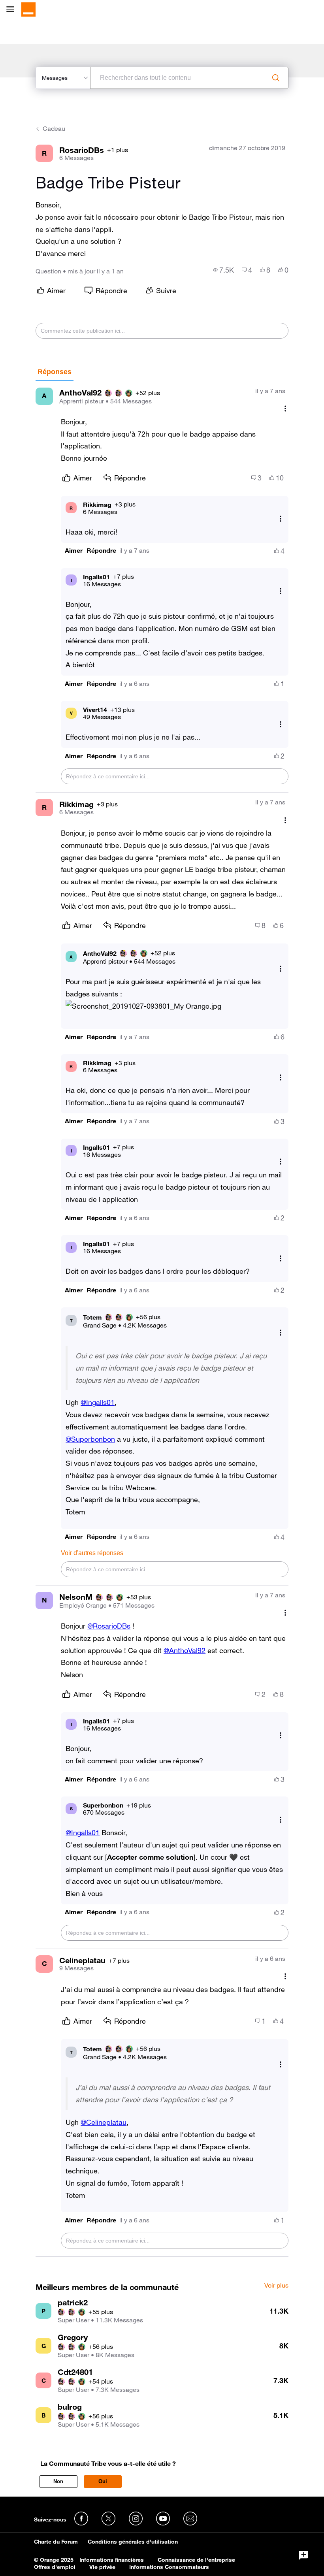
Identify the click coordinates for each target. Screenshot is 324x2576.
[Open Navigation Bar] (13, 10)
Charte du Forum (56, 2542)
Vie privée (102, 2567)
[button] (74, 551)
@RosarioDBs (109, 1626)
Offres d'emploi (55, 2567)
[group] (223, 270)
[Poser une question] (303, 2555)
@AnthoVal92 (185, 1650)
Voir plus (276, 2286)
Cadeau (54, 128)
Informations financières (112, 2560)
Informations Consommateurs (169, 2567)
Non (58, 2481)
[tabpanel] (162, 1319)
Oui (103, 2481)
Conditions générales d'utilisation (133, 2542)
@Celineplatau (104, 2122)
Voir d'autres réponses (92, 1553)
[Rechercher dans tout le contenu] (276, 78)
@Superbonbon (90, 1439)
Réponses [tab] (55, 372)
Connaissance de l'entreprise (196, 2560)
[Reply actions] (281, 519)
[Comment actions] (285, 409)
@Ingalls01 (98, 1402)
